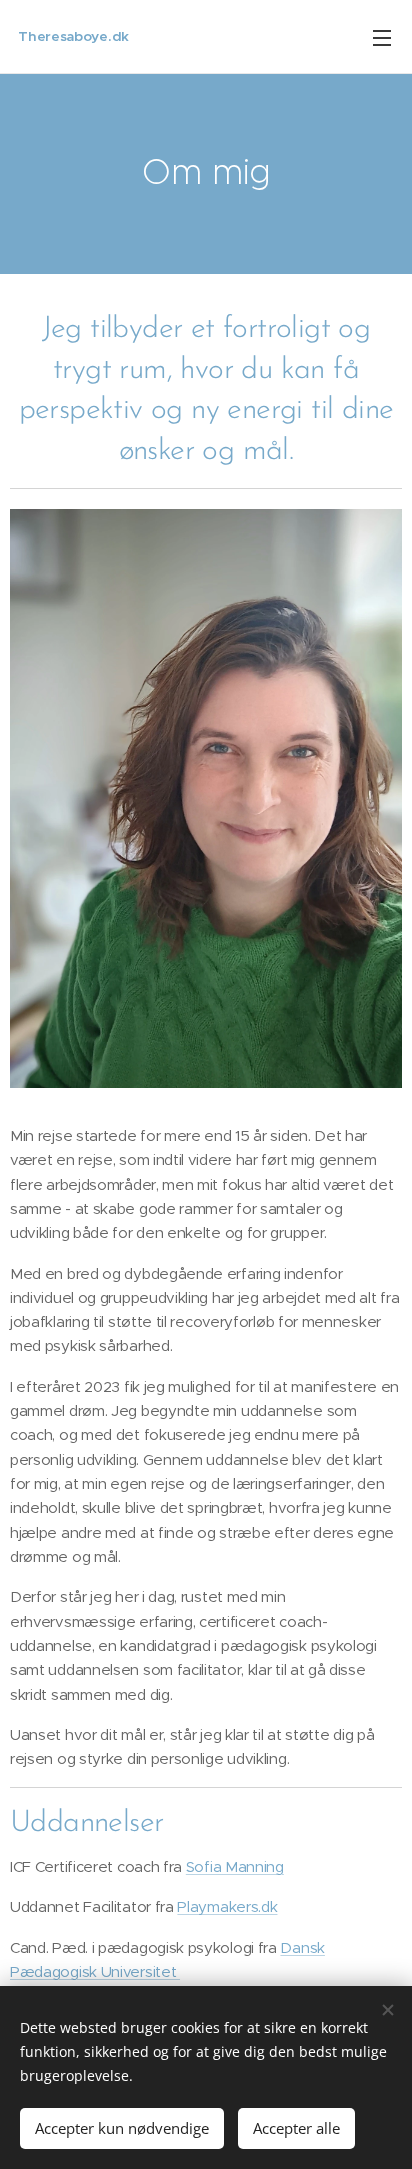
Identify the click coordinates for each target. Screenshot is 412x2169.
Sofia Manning (235, 1866)
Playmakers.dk (227, 1906)
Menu (382, 37)
